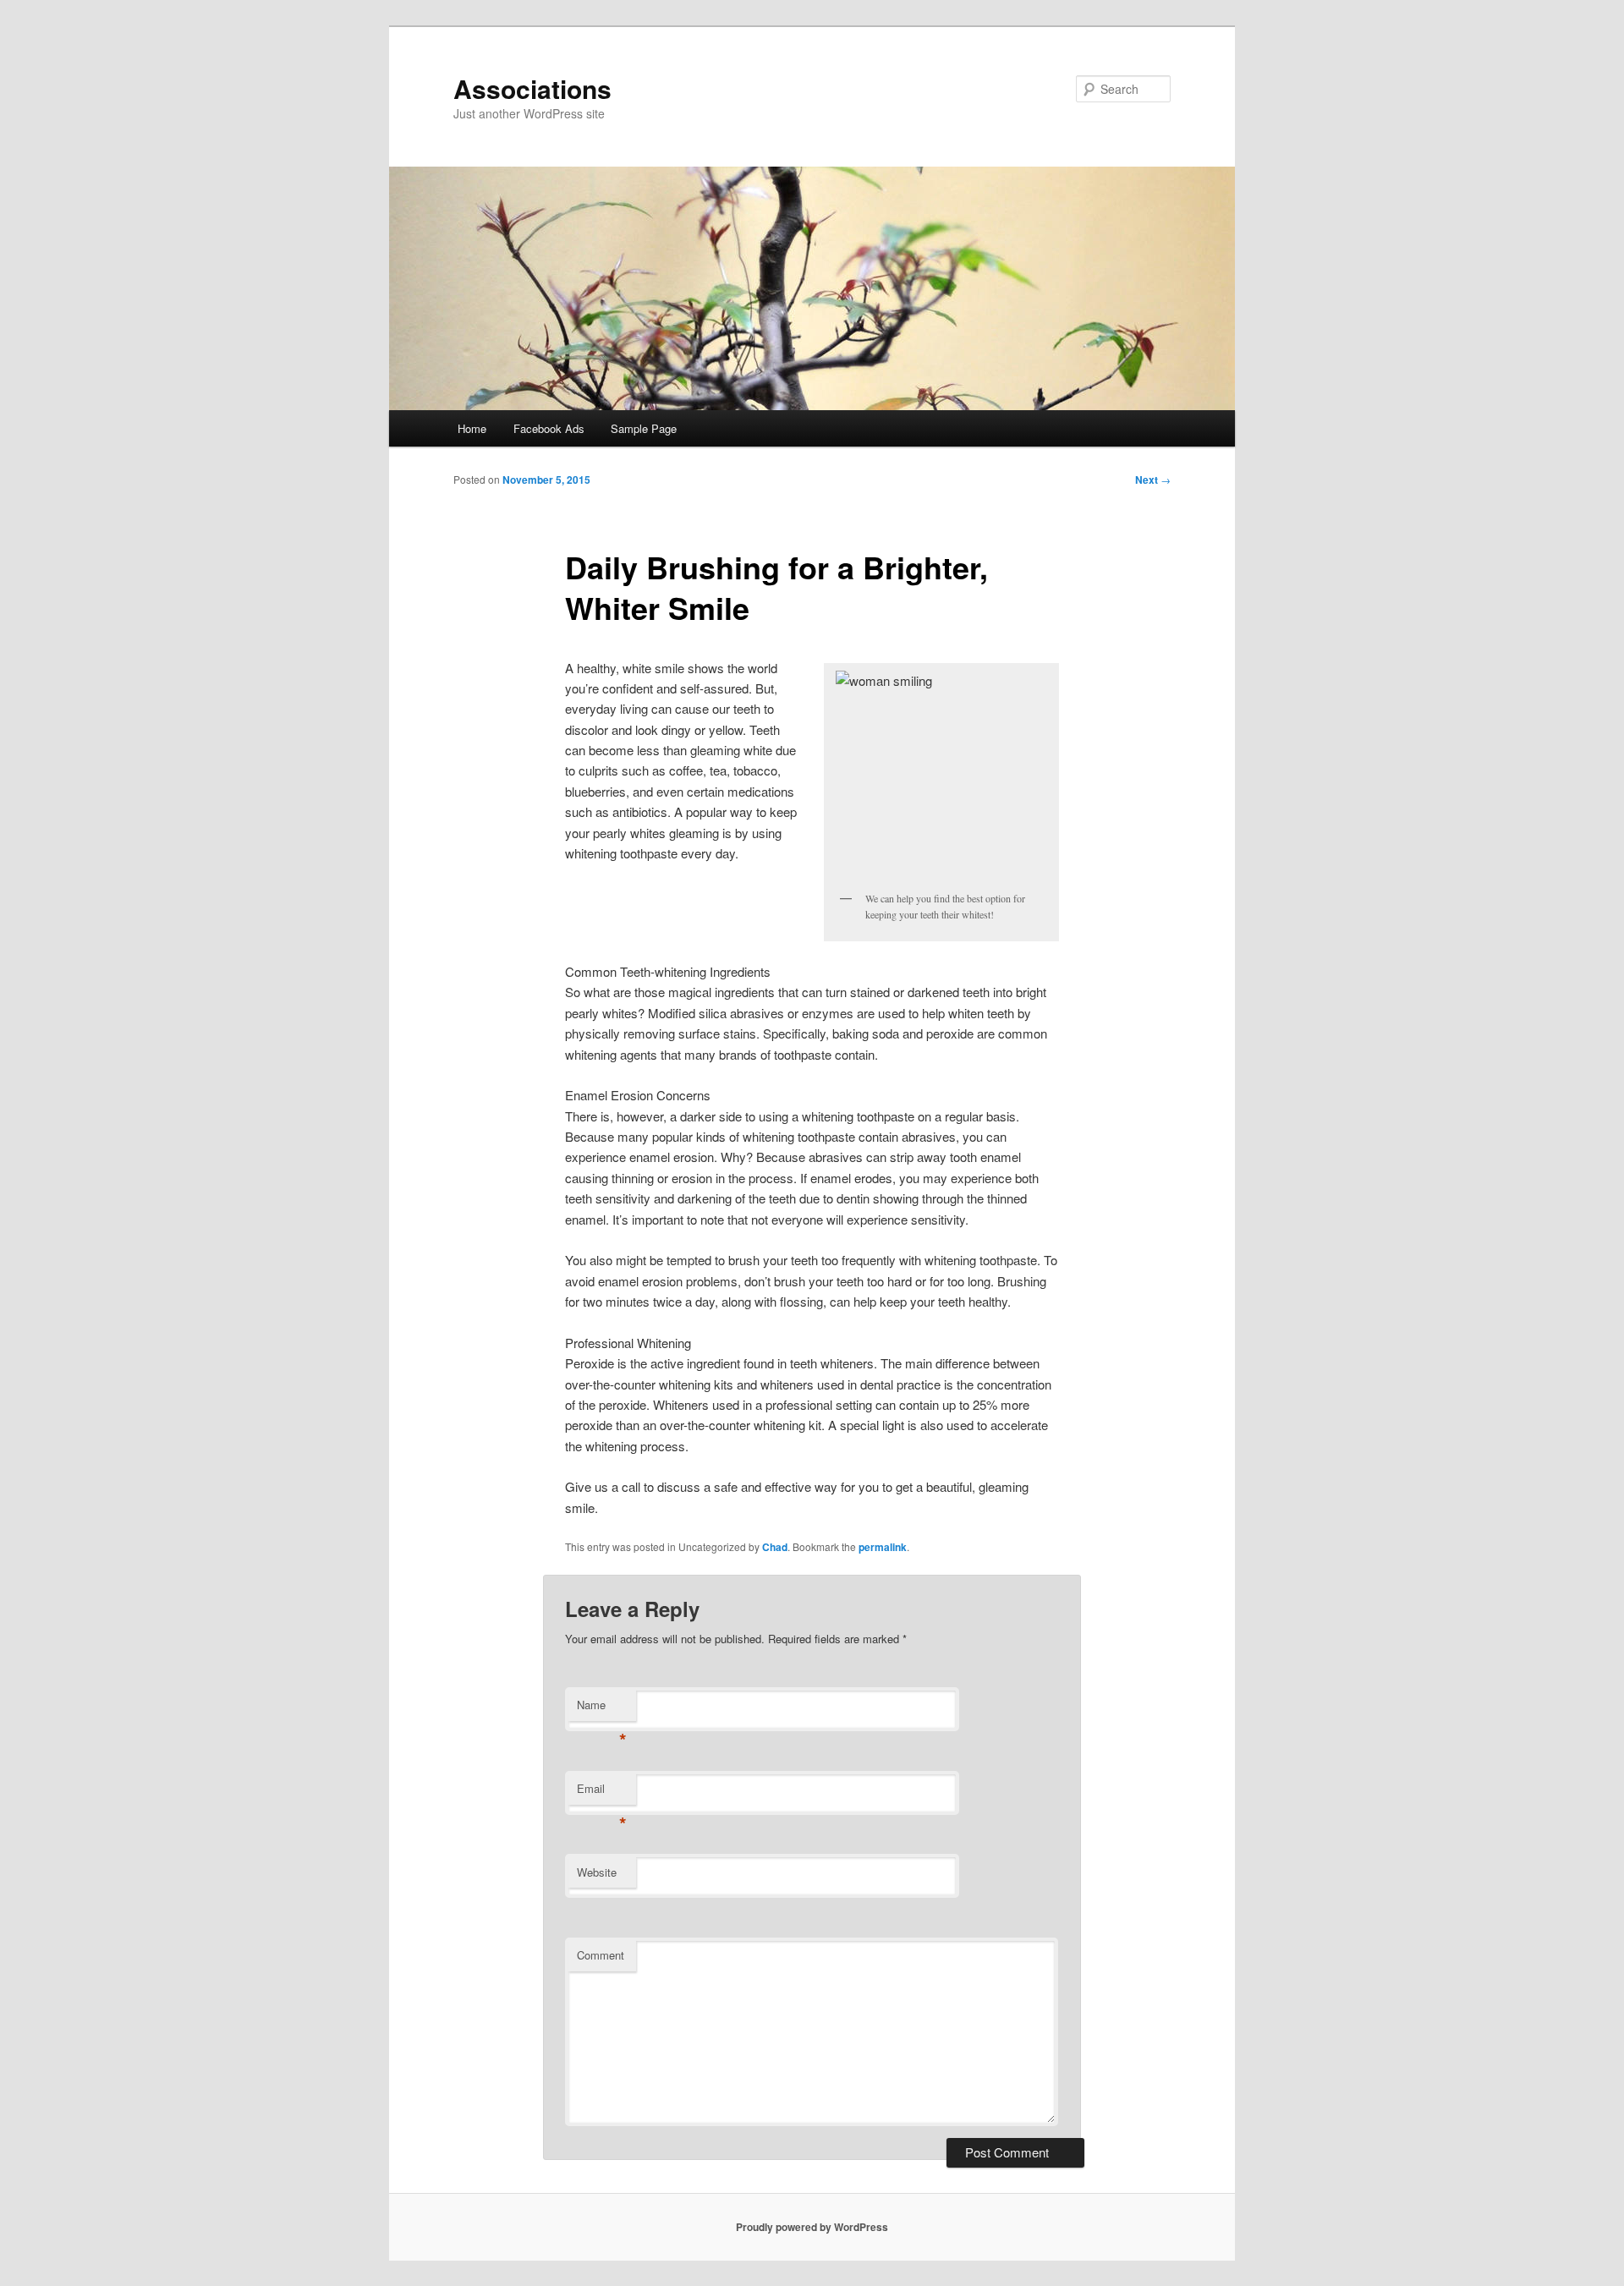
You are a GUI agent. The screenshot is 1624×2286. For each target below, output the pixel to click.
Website (597, 1872)
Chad (775, 1547)
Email (602, 1793)
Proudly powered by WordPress (812, 2227)
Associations (532, 88)
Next (1153, 480)
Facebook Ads (549, 428)
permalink (883, 1547)
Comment (601, 1955)
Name (602, 1709)
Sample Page (644, 428)
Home (472, 428)
